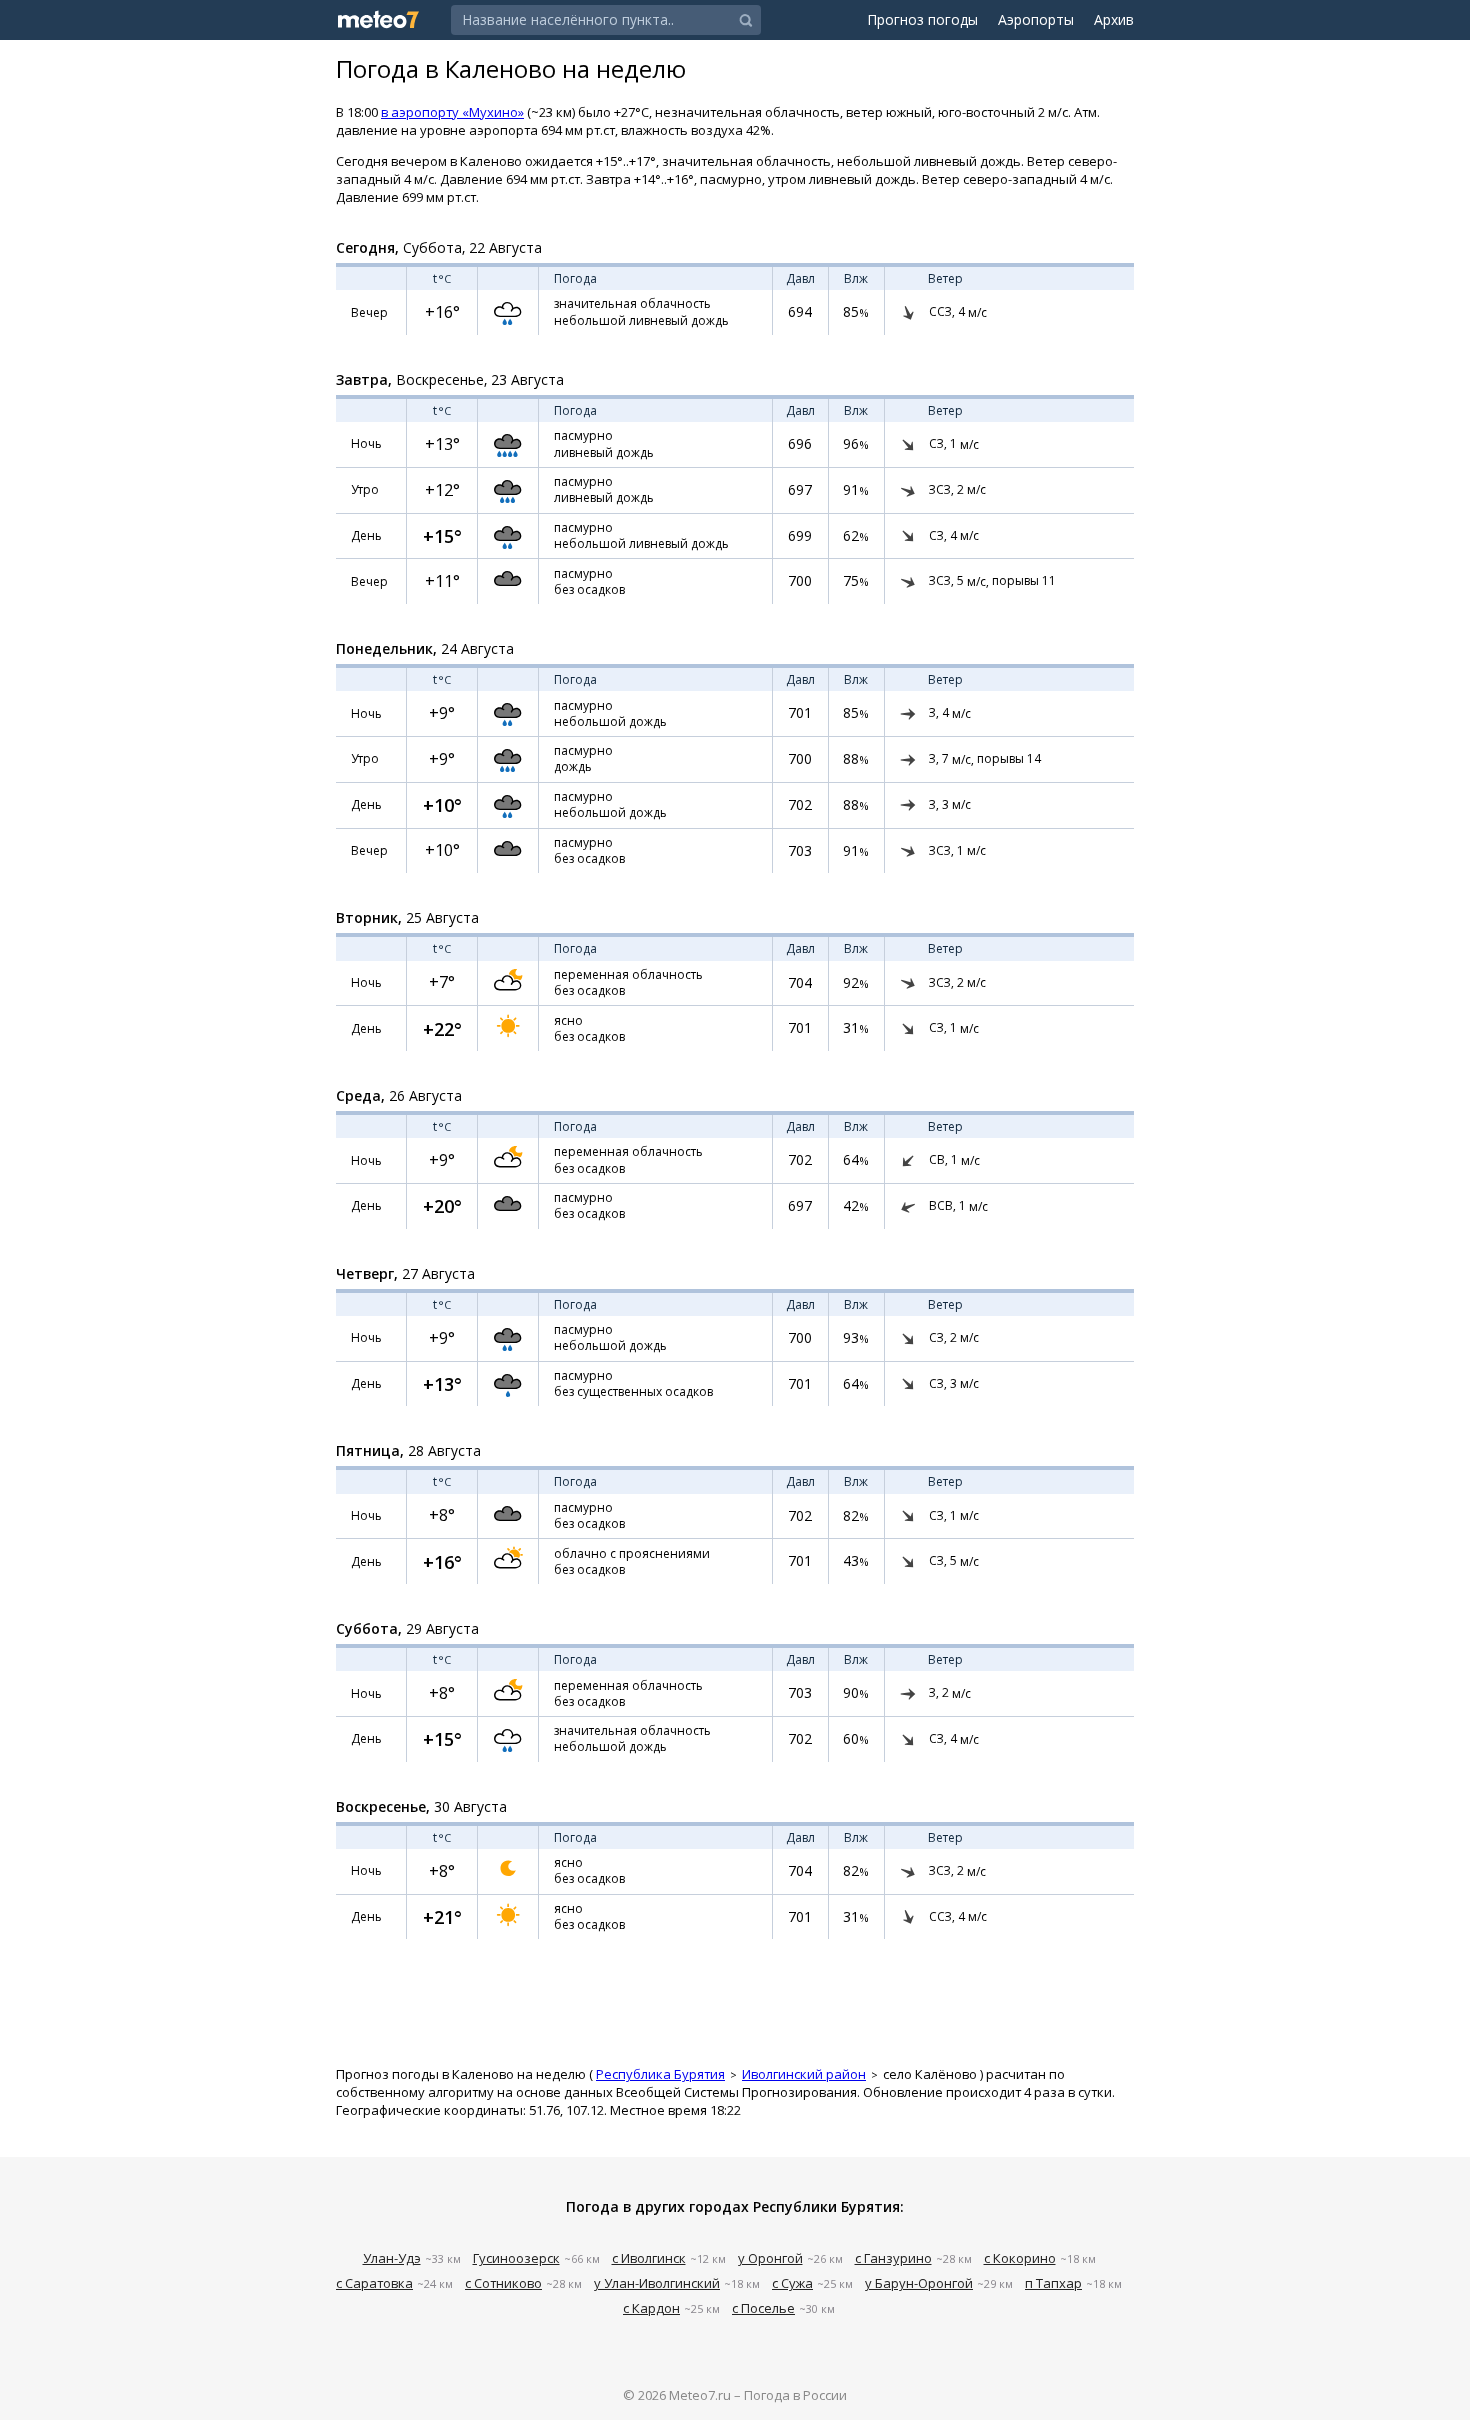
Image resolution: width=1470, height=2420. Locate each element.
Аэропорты (1036, 19)
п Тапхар (1053, 2283)
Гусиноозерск (516, 2258)
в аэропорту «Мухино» (452, 112)
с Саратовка (374, 2283)
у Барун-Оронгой (919, 2283)
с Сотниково (503, 2283)
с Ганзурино (893, 2258)
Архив (1114, 19)
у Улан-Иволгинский (657, 2283)
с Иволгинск (649, 2258)
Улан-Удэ (392, 2258)
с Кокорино (1020, 2258)
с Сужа (792, 2283)
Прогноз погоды (922, 19)
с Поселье (763, 2308)
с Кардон (651, 2308)
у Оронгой (770, 2258)
